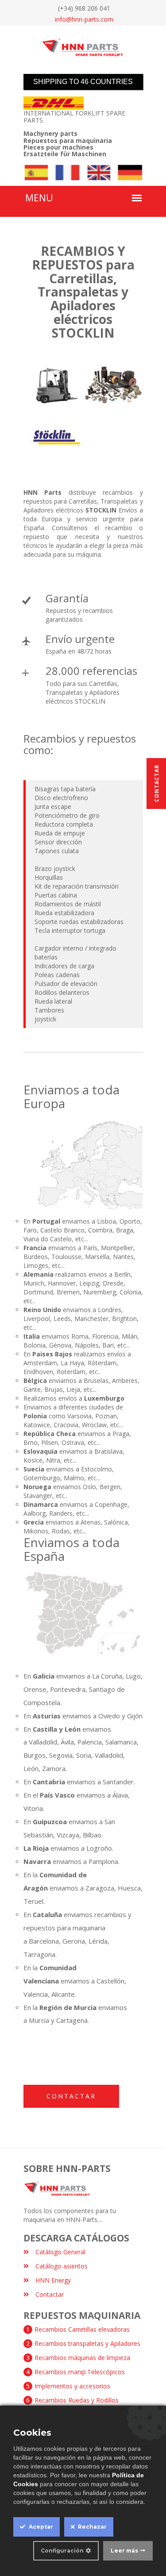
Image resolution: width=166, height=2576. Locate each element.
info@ (84, 19)
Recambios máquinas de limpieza (82, 2358)
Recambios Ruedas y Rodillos (77, 2400)
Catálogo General (60, 2252)
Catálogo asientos (62, 2266)
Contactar (71, 2096)
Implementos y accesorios (72, 2386)
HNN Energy (53, 2280)
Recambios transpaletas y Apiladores (87, 2343)
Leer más (124, 2551)
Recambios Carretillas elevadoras (82, 2329)
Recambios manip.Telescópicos (80, 2372)
